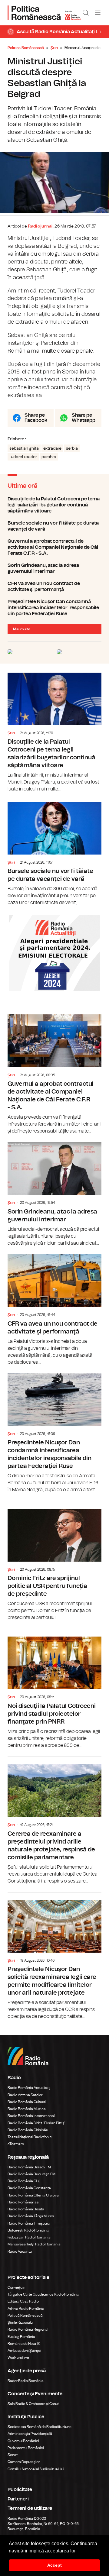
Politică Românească (25, 2316)
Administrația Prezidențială (30, 2434)
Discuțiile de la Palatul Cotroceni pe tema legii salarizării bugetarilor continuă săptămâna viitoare (54, 505)
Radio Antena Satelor (25, 2095)
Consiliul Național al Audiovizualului (36, 2469)
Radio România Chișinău (28, 2130)
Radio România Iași (23, 2202)
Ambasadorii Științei (24, 2351)
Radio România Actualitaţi (29, 2088)
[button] (79, 2551)
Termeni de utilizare (30, 2508)
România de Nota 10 (24, 2344)
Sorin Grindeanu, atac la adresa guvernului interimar (54, 568)
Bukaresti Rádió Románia (28, 2230)
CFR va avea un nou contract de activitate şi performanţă (54, 587)
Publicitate (20, 2490)
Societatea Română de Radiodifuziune (40, 2427)
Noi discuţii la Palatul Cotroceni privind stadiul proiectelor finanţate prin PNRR (54, 1689)
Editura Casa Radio (23, 2301)
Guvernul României (23, 2441)
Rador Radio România (26, 2381)
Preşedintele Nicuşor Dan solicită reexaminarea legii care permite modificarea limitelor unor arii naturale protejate (54, 1956)
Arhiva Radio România (26, 2309)
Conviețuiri (17, 2287)
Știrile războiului (21, 2322)
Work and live (18, 2358)
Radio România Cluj (24, 2181)
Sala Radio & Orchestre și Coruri (33, 2404)
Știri (54, 48)
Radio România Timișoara (29, 2223)
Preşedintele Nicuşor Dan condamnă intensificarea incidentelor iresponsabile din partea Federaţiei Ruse (54, 608)
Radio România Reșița (26, 2209)
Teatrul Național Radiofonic (30, 2137)
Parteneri (18, 2499)
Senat (13, 2455)
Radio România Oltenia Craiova (33, 2195)
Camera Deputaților (24, 2462)
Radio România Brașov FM (29, 2167)
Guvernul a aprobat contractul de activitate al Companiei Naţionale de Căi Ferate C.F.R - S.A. (54, 547)
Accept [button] (54, 2565)
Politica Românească (26, 48)
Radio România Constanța (29, 2188)
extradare (52, 448)
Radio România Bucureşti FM (31, 2174)
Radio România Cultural (27, 2102)
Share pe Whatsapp (84, 418)
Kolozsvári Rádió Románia (29, 2237)
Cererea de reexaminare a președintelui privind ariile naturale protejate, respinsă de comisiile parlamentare (54, 1821)
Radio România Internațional (31, 2116)
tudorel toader (23, 457)
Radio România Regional (28, 2329)
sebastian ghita (24, 448)
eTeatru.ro (16, 2144)
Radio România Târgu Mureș (31, 2216)
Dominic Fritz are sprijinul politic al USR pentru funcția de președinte (54, 1561)
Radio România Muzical (27, 2109)
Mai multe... (23, 629)
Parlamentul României (26, 2448)
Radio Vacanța (20, 2251)
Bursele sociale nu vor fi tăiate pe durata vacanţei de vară (54, 526)
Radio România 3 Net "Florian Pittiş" (36, 2123)
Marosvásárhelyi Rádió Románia (34, 2244)
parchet (49, 457)
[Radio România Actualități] (44, 13)
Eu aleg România (21, 2337)
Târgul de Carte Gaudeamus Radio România (43, 2294)
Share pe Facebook (36, 418)
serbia (72, 448)
